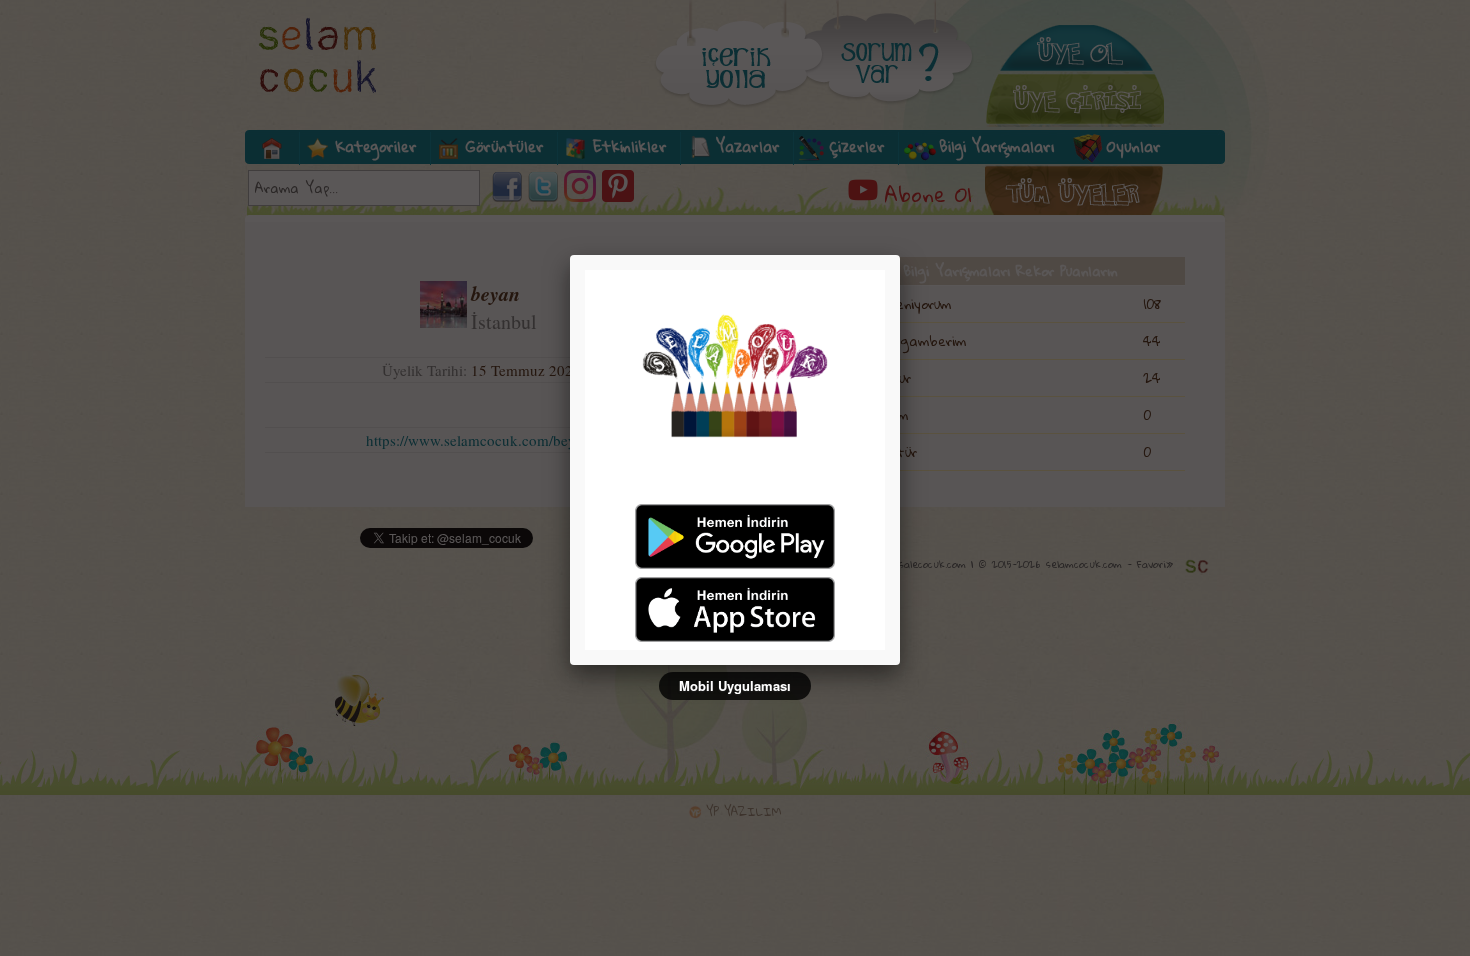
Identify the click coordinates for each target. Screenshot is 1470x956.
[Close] (900, 255)
